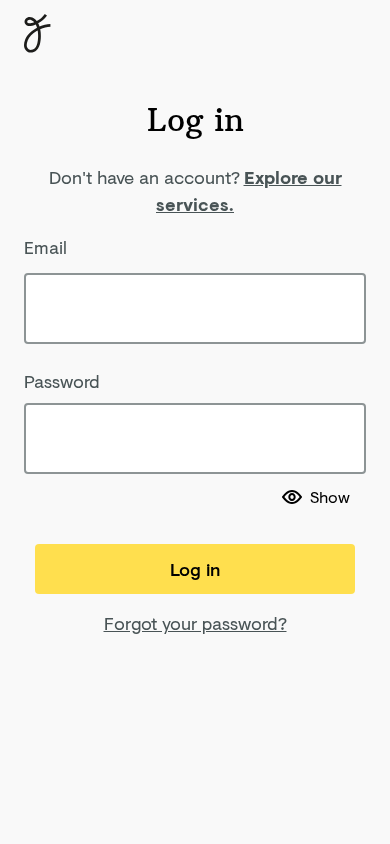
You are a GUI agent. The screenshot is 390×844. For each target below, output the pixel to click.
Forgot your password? (195, 623)
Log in (195, 569)
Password (62, 381)
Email (45, 247)
